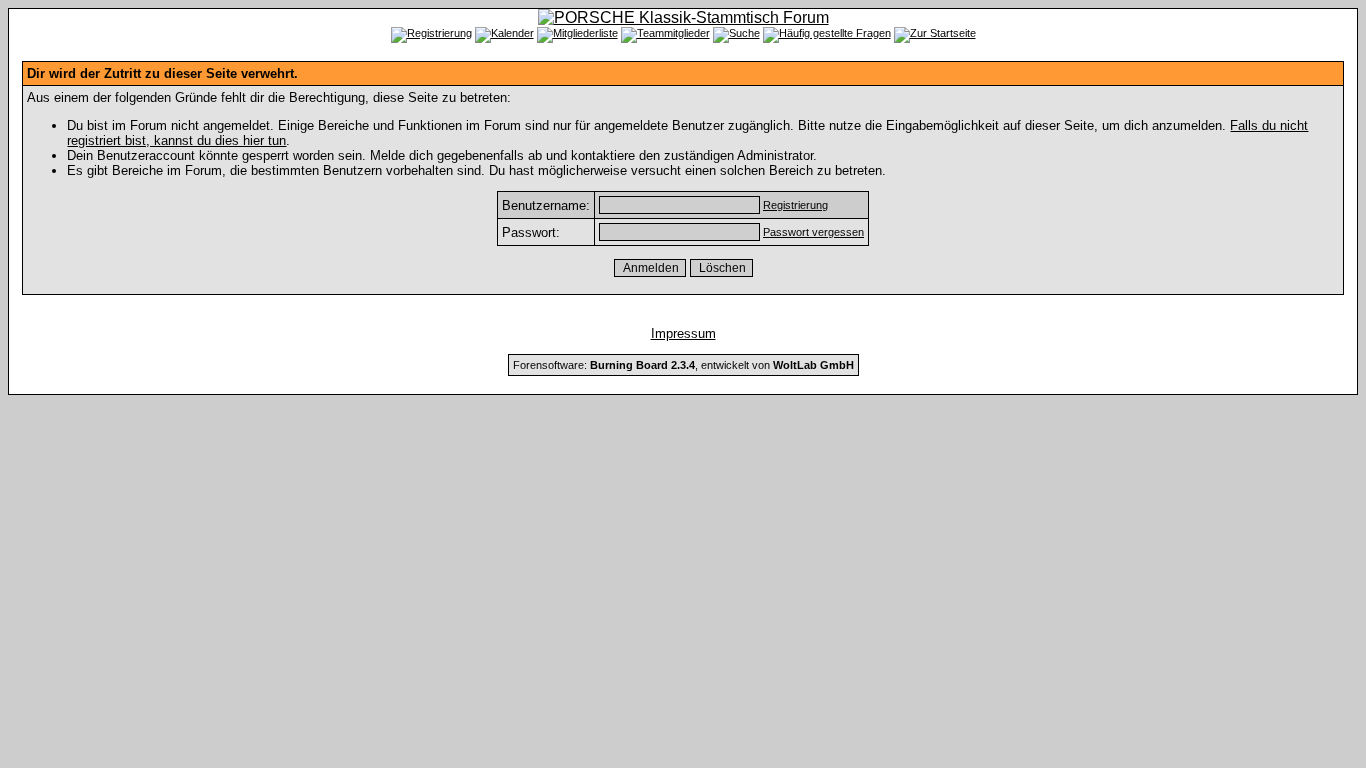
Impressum (683, 333)
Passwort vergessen (813, 232)
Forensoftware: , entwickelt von (683, 365)
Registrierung (795, 205)
